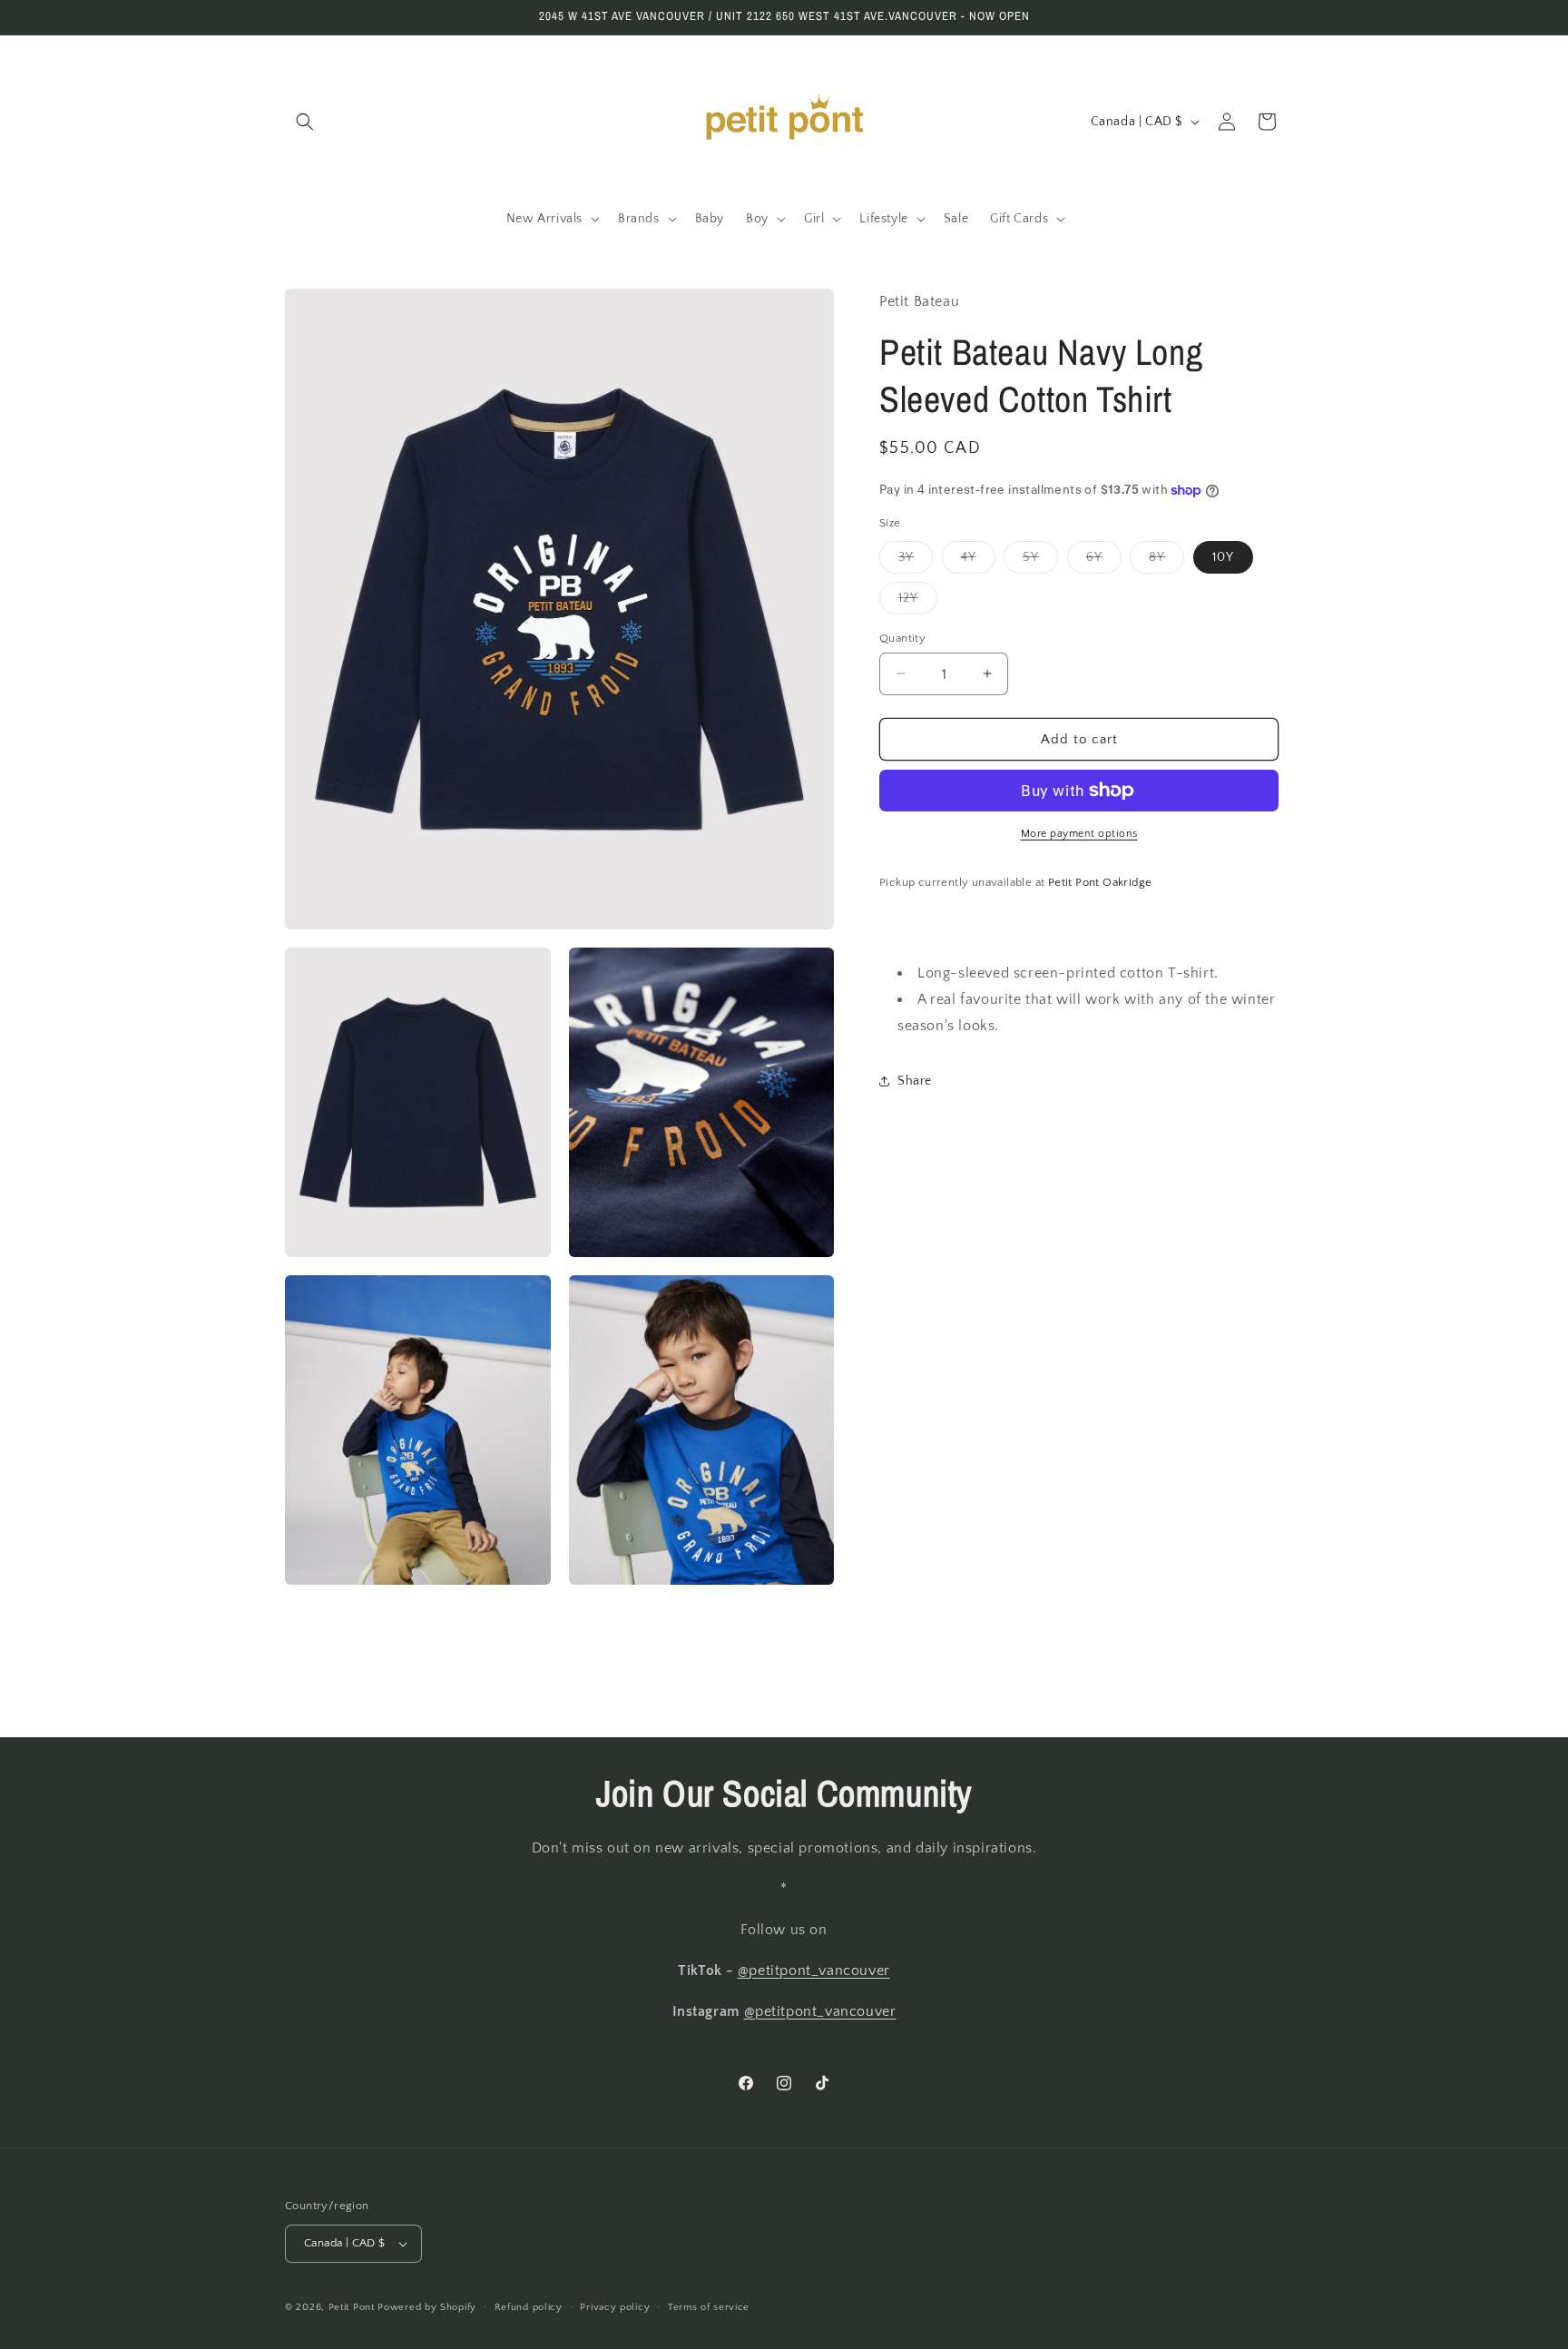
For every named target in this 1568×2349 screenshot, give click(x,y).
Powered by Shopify (427, 2307)
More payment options (1079, 834)
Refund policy (529, 2307)
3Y (916, 560)
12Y (918, 601)
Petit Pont (352, 2307)
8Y (1166, 560)
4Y (978, 560)
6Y (1104, 560)
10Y (1223, 556)
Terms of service (709, 2307)
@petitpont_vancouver (814, 1971)
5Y (1040, 560)
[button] (305, 122)
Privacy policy (615, 2307)
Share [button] (915, 1081)
